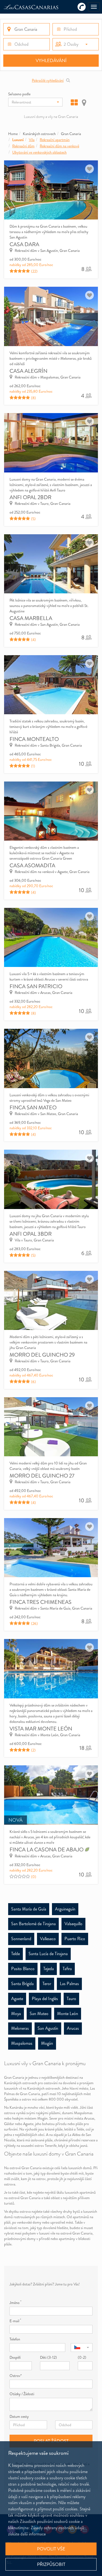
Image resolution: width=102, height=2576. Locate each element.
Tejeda (49, 1969)
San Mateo (39, 2014)
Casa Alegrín (28, 371)
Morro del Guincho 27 (42, 1476)
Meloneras (20, 2028)
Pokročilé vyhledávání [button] (48, 80)
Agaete (17, 1999)
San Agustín (48, 2028)
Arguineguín (65, 1909)
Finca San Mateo (33, 1108)
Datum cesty (19, 2416)
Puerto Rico (75, 1939)
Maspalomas (22, 2043)
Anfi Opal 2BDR (30, 497)
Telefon (15, 2339)
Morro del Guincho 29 (42, 1355)
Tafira (67, 1969)
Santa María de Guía (29, 1909)
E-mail (15, 2321)
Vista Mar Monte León (41, 1729)
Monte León (68, 2014)
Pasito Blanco (23, 1969)
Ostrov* (16, 2376)
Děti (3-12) (48, 2357)
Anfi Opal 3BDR (31, 1234)
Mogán (47, 2043)
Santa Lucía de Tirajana (48, 1954)
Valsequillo (73, 1924)
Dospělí (15, 2357)
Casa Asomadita (32, 866)
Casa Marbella (31, 618)
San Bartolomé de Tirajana (33, 1924)
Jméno (15, 2303)
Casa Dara (24, 244)
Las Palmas (69, 1984)
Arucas (73, 2028)
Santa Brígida (22, 1984)
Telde (16, 1954)
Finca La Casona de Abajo (47, 1850)
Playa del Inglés (45, 1999)
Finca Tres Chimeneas (41, 1602)
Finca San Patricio (36, 986)
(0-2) (82, 2357)
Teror (47, 1984)
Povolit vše (51, 2549)
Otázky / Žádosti (22, 2394)
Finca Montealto (34, 739)
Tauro (71, 1999)
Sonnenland (21, 1939)
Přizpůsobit (51, 2564)
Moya (16, 2014)
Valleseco (48, 1939)
